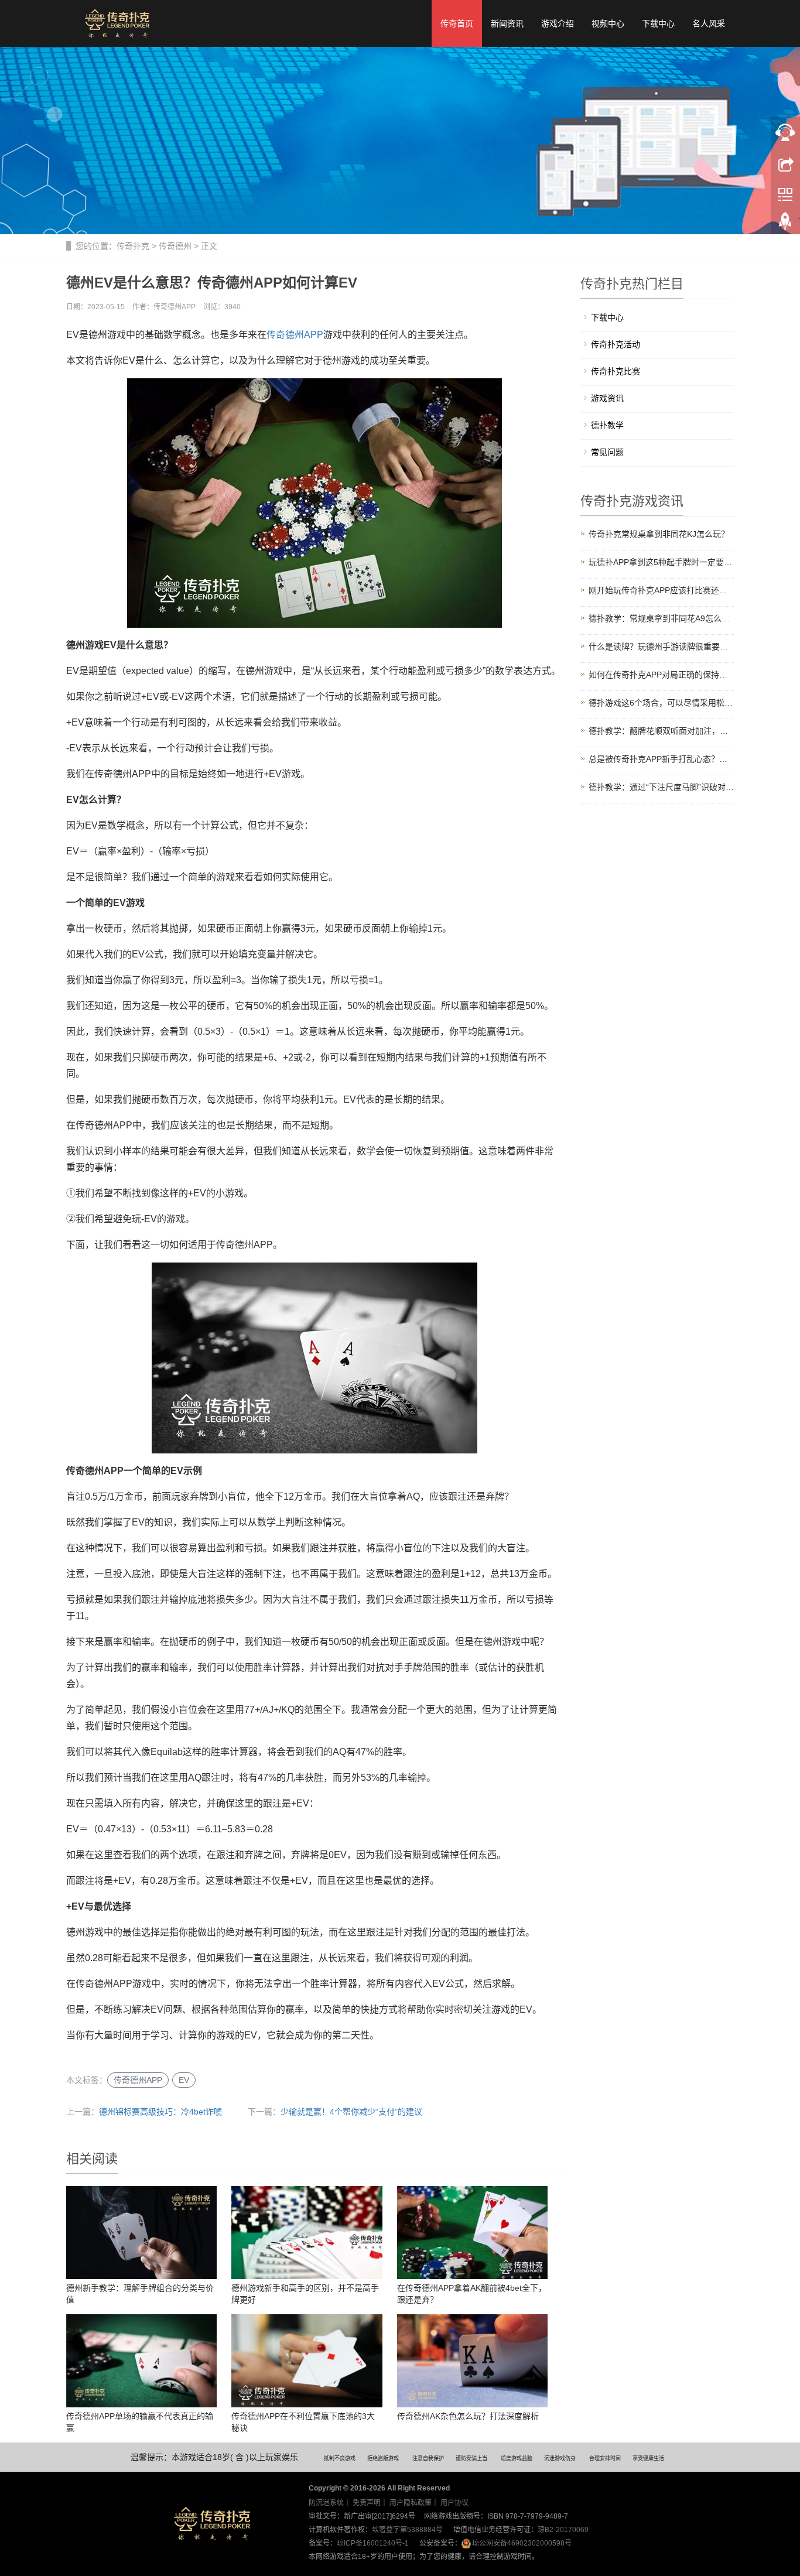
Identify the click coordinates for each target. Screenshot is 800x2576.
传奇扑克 (133, 246)
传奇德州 (175, 246)
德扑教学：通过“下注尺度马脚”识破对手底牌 (661, 787)
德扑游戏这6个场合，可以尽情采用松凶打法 (661, 703)
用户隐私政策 (411, 2503)
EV (184, 2080)
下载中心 (658, 23)
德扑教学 (607, 425)
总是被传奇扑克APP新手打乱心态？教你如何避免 (661, 759)
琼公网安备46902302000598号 (522, 2543)
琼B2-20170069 (563, 2530)
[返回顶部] (785, 224)
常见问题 (607, 452)
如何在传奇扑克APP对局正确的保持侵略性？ (661, 675)
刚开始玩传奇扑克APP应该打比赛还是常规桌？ (661, 590)
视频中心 (608, 23)
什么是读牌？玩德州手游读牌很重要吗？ (661, 646)
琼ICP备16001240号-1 (373, 2543)
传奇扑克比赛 (616, 371)
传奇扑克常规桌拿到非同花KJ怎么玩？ (659, 534)
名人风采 (709, 23)
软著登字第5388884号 (407, 2530)
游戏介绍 (558, 23)
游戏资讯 (607, 398)
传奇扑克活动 (616, 344)
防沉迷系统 (326, 2503)
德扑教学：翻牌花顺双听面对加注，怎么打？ (661, 731)
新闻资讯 (507, 23)
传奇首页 (457, 23)
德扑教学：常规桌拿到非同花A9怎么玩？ (661, 618)
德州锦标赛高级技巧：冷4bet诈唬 (160, 2112)
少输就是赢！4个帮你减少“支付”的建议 (351, 2112)
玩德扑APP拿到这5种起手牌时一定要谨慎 (661, 562)
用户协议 (454, 2503)
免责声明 (367, 2503)
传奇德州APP (295, 335)
